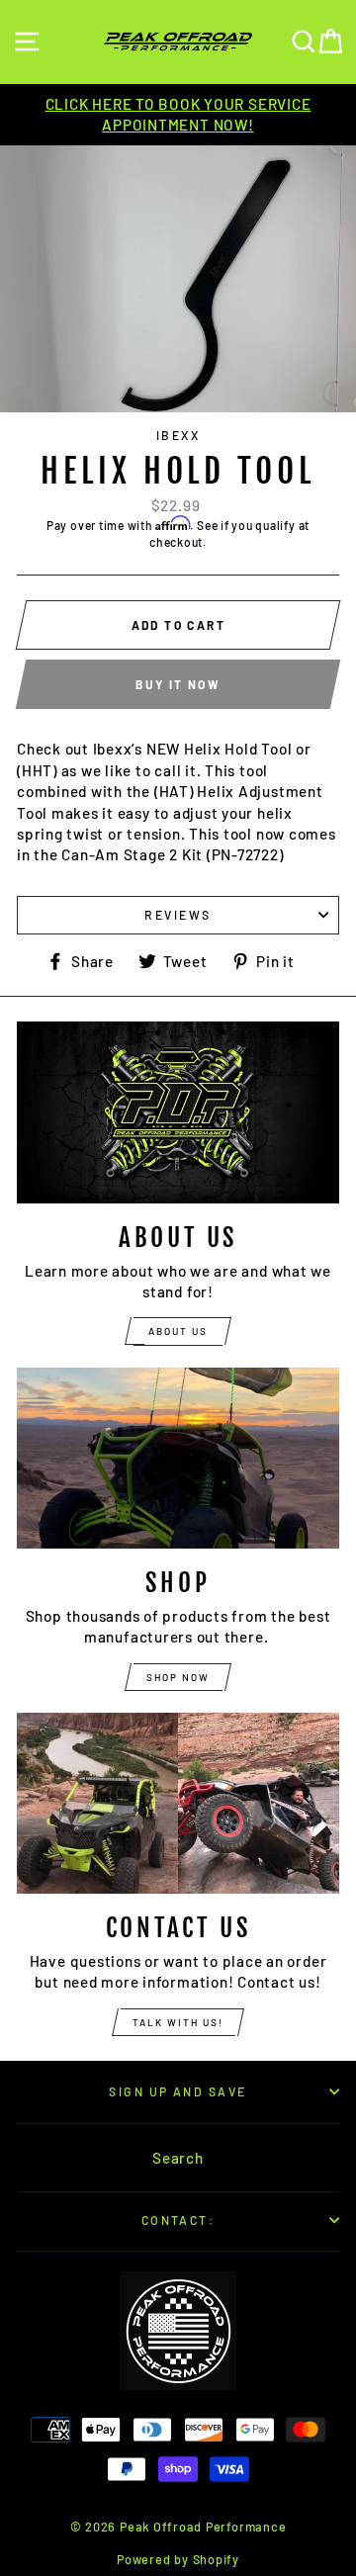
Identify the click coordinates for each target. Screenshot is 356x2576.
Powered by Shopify (178, 2559)
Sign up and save (178, 2091)
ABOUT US (178, 1331)
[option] (178, 115)
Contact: (178, 2220)
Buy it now (178, 684)
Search (178, 2158)
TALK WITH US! (178, 2022)
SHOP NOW (178, 1677)
